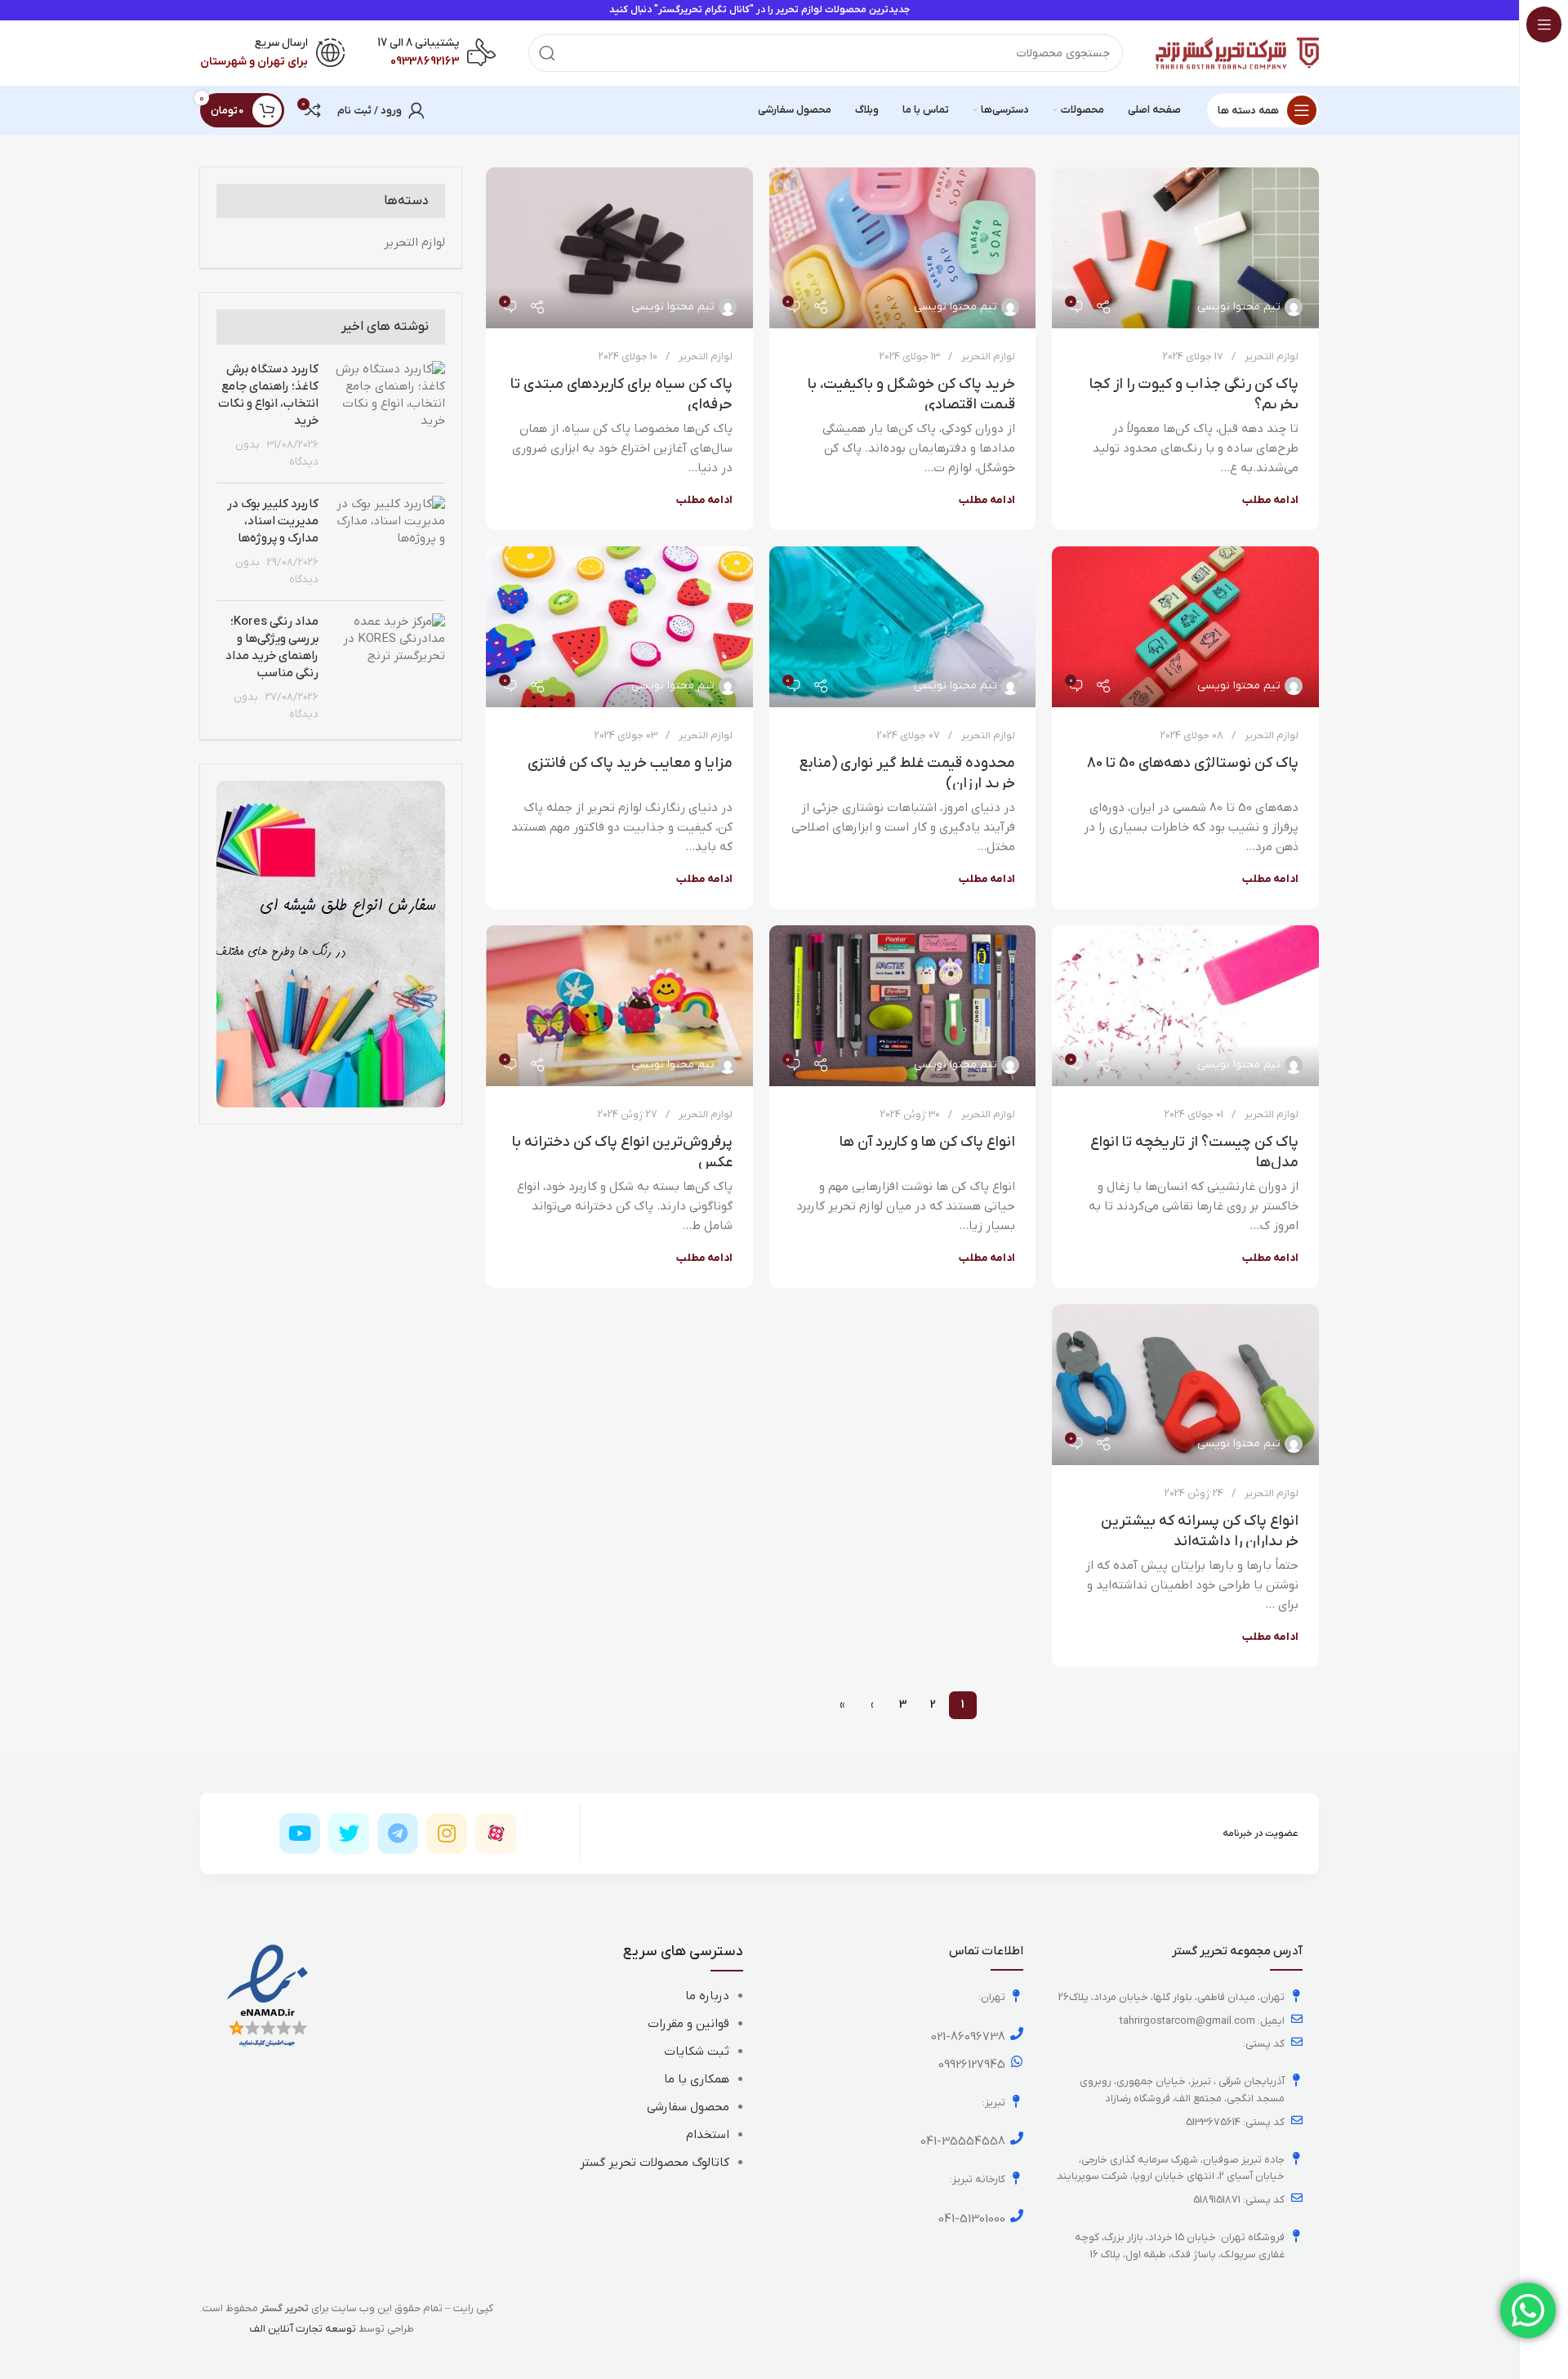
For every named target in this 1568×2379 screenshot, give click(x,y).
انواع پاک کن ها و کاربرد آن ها (927, 1142)
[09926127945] (1017, 2061)
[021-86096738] (1017, 2034)
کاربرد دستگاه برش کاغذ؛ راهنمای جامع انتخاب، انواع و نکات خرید (268, 395)
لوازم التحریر (1272, 356)
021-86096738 (968, 2037)
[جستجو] (547, 53)
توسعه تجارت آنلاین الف (303, 2329)
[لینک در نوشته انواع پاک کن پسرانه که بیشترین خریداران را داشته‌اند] (1185, 1385)
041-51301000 (972, 2219)
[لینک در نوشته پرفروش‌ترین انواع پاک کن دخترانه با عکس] (619, 1006)
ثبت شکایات (697, 2052)
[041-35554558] (1017, 2138)
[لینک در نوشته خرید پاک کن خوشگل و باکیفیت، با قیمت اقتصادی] (903, 248)
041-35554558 (963, 2141)
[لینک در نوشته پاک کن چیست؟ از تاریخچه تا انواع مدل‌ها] (1185, 1006)
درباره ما (707, 1996)
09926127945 (972, 2065)
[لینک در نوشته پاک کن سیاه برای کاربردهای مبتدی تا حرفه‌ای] (619, 248)
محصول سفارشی (688, 2107)
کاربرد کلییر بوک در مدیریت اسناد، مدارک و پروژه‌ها (273, 521)
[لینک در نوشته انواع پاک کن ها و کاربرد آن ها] (903, 1006)
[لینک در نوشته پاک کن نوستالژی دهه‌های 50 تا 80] (1185, 627)
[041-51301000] (1017, 2216)
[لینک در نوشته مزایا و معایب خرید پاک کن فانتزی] (619, 627)
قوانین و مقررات (688, 2024)
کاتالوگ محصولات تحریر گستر (655, 2163)
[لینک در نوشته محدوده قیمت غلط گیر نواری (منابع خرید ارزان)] (903, 627)
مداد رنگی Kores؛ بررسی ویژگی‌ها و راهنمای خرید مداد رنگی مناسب (272, 647)
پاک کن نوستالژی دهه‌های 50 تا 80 (1193, 763)
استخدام (708, 2135)
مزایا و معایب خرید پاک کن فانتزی (630, 763)
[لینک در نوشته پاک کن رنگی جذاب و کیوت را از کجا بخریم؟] (1185, 248)
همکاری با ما (697, 2079)
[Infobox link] (437, 53)
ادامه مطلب (1270, 500)
